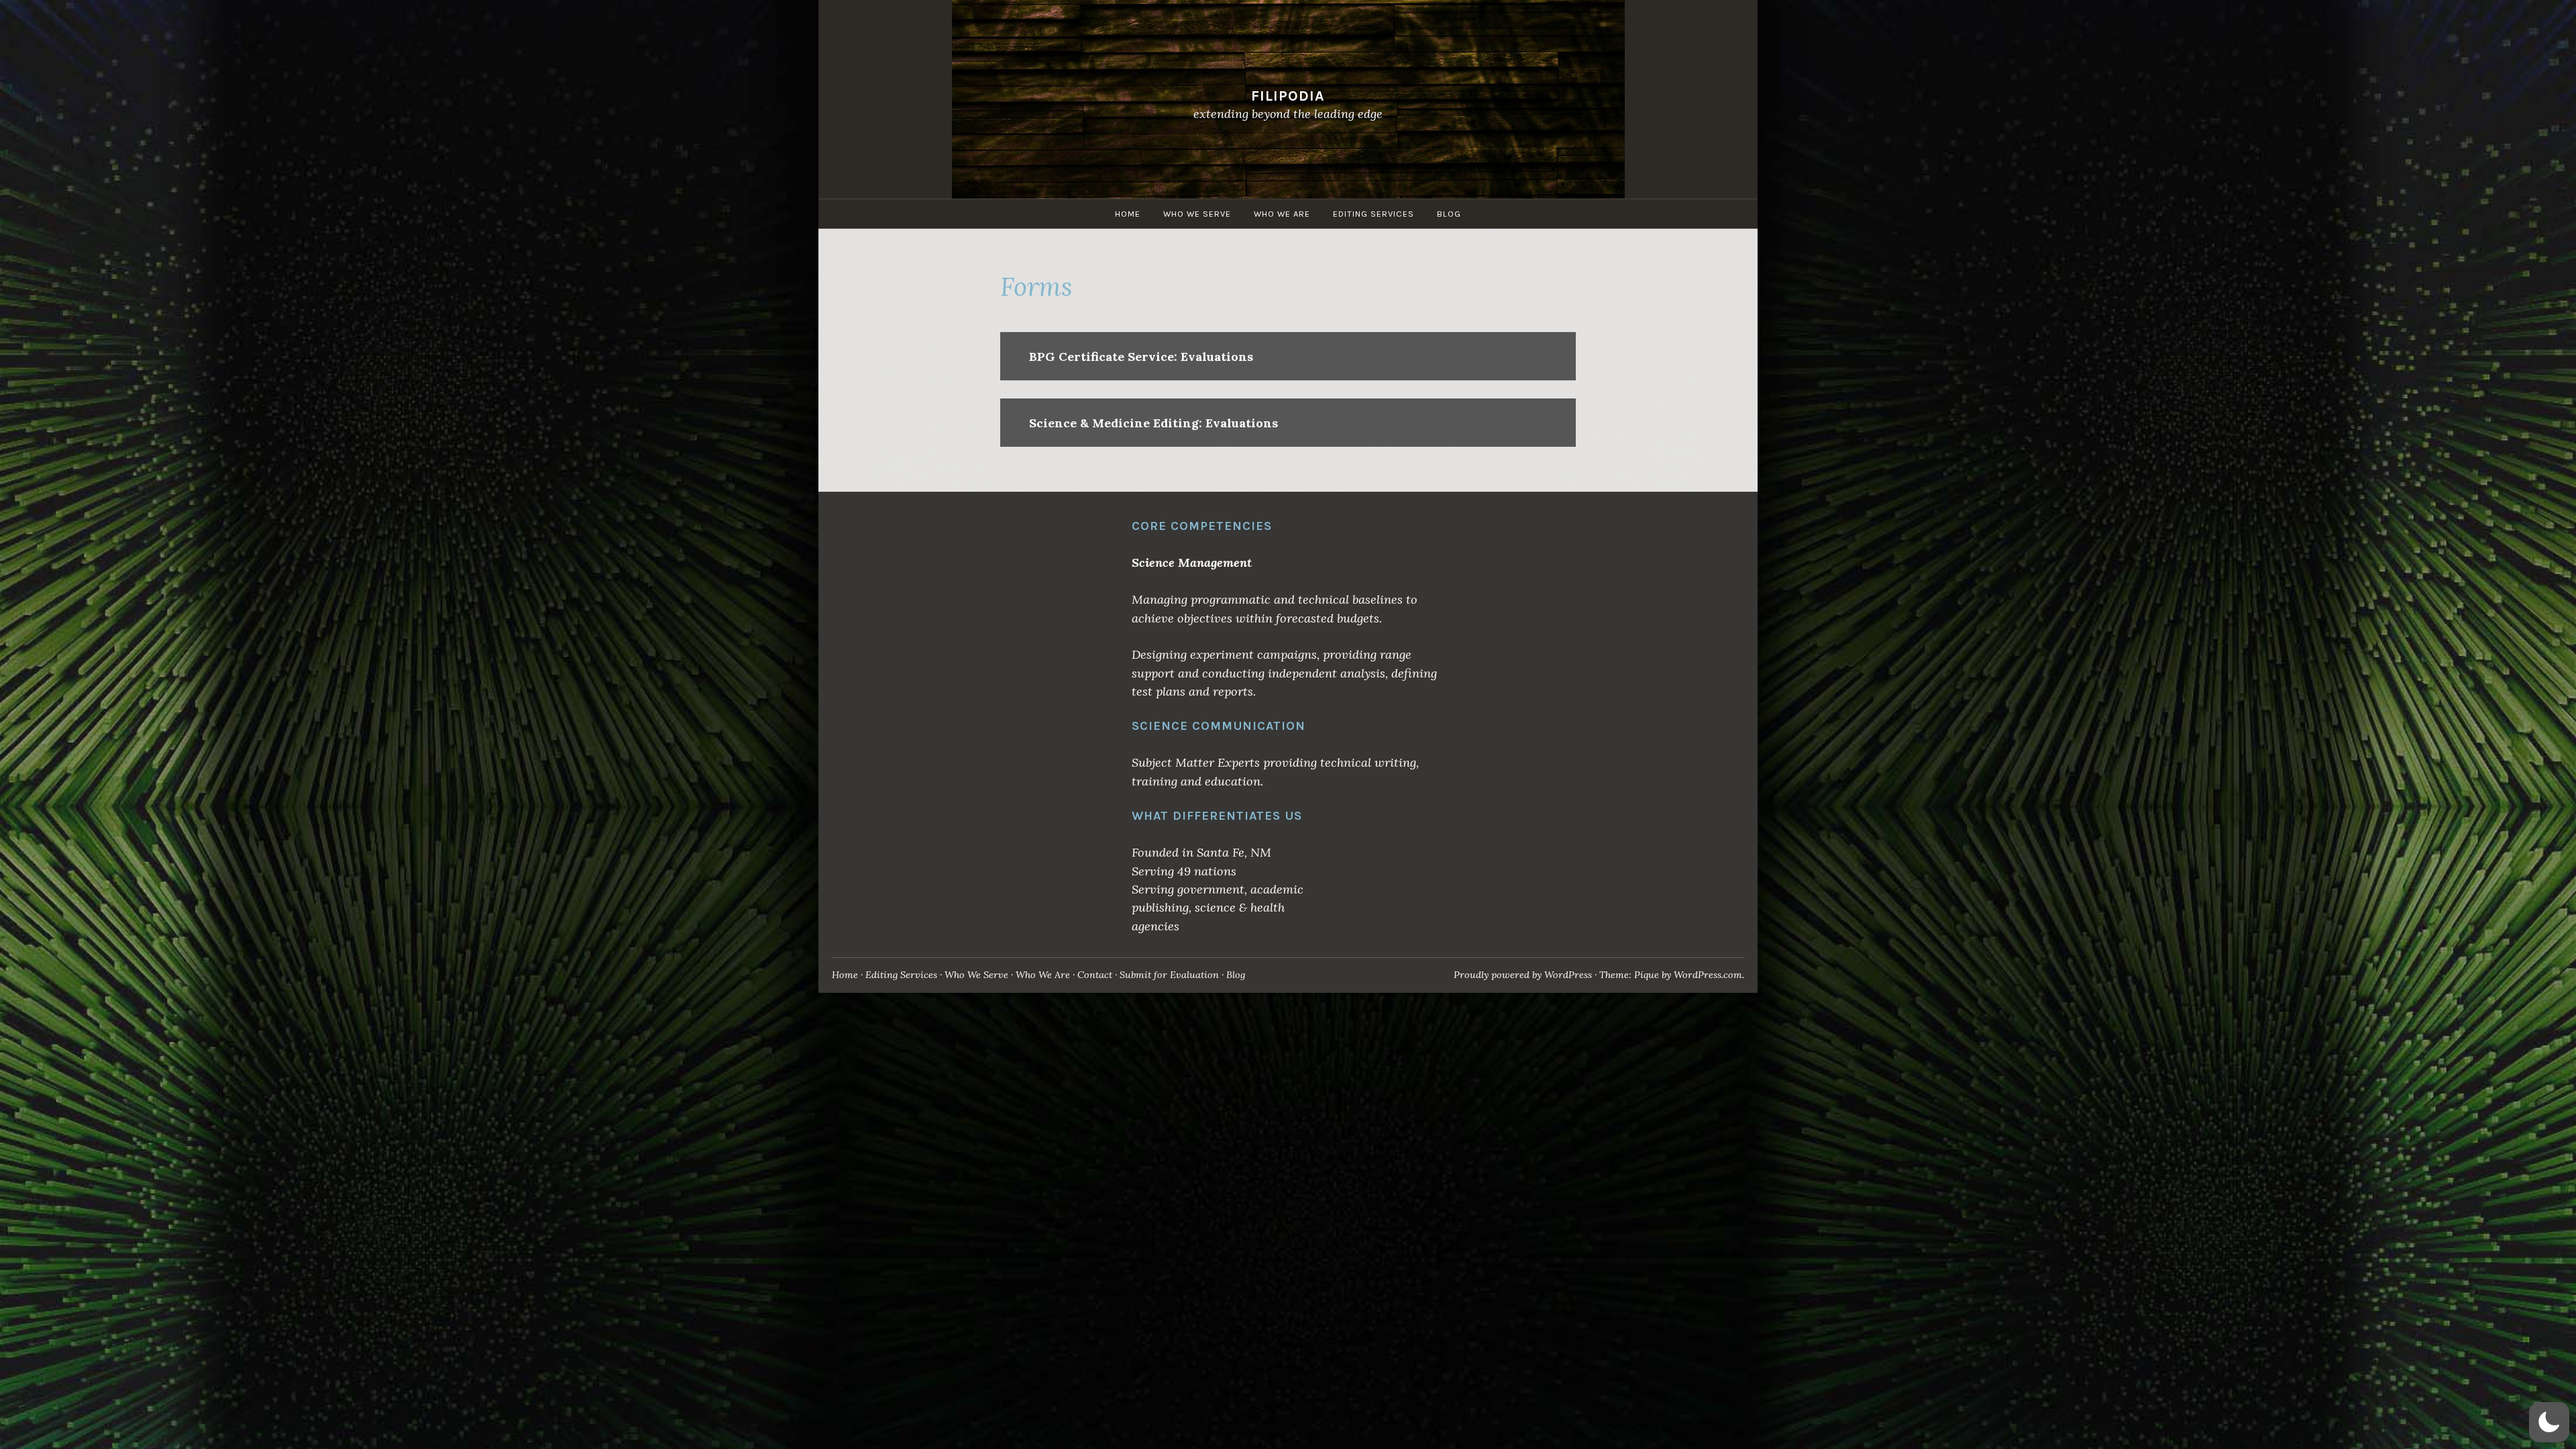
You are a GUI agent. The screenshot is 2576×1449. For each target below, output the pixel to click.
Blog (1449, 214)
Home (1128, 214)
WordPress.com (1708, 975)
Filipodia (1288, 96)
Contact (1095, 975)
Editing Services (1374, 214)
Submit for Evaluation (1169, 975)
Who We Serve (1197, 214)
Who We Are (1282, 214)
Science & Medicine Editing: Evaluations (1153, 423)
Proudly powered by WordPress (1523, 975)
